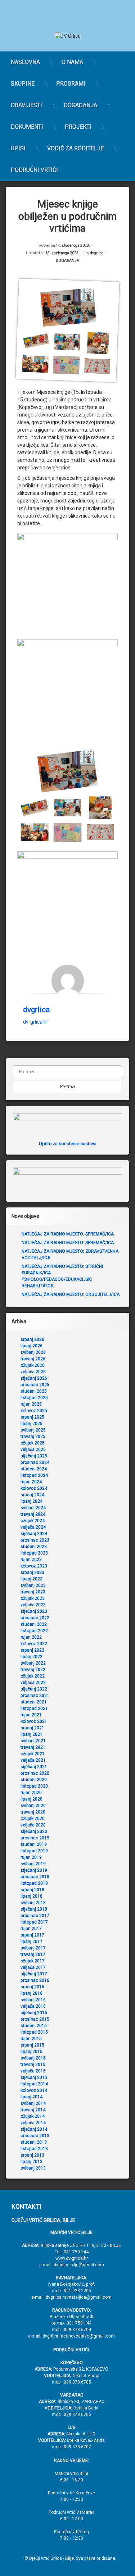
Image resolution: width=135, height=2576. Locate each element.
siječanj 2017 (34, 1974)
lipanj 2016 (31, 1993)
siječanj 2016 (34, 2013)
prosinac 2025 (35, 1385)
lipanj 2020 (31, 1799)
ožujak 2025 (33, 1443)
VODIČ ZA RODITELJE (75, 148)
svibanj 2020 (33, 1806)
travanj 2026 (33, 1359)
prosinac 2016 (35, 1980)
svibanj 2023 (33, 1585)
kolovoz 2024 (34, 1488)
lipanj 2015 (31, 2052)
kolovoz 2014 (34, 2090)
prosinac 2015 (35, 2019)
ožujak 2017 (33, 1961)
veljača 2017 (33, 1967)
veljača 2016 (33, 2006)
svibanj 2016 (33, 2000)
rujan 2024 (31, 1482)
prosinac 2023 (35, 1540)
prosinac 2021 (35, 1696)
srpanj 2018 (32, 1890)
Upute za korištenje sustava (68, 1144)
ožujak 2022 (33, 1676)
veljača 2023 (33, 1605)
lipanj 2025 (31, 1424)
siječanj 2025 (34, 1456)
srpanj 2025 (32, 1417)
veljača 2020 (33, 1825)
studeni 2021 (34, 1702)
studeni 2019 (34, 1844)
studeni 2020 (34, 1780)
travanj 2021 (33, 1747)
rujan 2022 (31, 1637)
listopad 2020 (34, 1786)
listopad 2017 (34, 1922)
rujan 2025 (31, 1404)
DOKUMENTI (27, 127)
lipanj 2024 (31, 1501)
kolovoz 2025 (34, 1411)
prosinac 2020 (35, 1773)
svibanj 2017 (33, 1948)
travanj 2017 (33, 1954)
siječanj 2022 (34, 1689)
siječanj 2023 (34, 1611)
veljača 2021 (33, 1760)
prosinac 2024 (35, 1462)
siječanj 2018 (34, 1909)
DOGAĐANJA (80, 105)
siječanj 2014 (34, 2129)
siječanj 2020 (34, 1831)
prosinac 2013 (35, 2136)
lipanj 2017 (31, 1942)
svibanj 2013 (33, 2168)
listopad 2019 (34, 1851)
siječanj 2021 (34, 1767)
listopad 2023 (34, 1553)
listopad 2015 (34, 2032)
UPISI (18, 148)
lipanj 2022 (31, 1657)
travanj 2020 (33, 1812)
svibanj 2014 (33, 2103)
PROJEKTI (78, 127)
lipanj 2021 (31, 1734)
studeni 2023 (34, 1547)
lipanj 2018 (31, 1896)
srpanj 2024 (32, 1495)
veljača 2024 (33, 1527)
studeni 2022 (34, 1624)
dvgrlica (97, 253)
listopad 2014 (34, 2084)
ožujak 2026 (33, 1365)
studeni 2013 (34, 2142)
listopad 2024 (34, 1475)
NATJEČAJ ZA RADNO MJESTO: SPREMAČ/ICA (68, 1234)
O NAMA (72, 62)
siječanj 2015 (34, 2077)
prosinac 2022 (35, 1618)
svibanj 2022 (33, 1663)
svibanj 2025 (33, 1430)
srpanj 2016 (32, 1987)
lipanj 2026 (31, 1346)
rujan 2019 (31, 1857)
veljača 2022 (33, 1683)
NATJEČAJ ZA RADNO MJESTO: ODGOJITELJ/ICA (71, 1294)
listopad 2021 (34, 1708)
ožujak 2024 (33, 1521)
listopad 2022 (34, 1631)
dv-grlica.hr (36, 1022)
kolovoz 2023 (34, 1566)
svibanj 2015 (33, 2058)
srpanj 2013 (32, 2155)
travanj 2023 (33, 1592)
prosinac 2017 (35, 1916)
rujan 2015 (31, 2039)
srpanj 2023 (32, 1573)
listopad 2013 (34, 2149)
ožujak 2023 (33, 1598)
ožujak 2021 (33, 1754)
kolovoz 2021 (34, 1721)
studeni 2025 (34, 1391)
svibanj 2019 (33, 1864)
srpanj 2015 (32, 2045)
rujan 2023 (31, 1560)
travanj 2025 (33, 1437)
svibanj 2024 (33, 1508)
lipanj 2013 (31, 2162)
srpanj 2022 (32, 1650)
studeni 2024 (34, 1469)
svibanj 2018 (33, 1903)
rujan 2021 (31, 1715)
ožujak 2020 (33, 1819)
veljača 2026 (33, 1372)
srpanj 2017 (32, 1935)
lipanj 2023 (31, 1579)
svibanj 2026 (33, 1352)
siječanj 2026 (34, 1378)
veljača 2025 (33, 1449)
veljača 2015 (33, 2071)
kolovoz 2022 (34, 1644)
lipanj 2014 (31, 2097)
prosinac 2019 (35, 1838)
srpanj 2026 (32, 1339)
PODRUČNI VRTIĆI (34, 170)
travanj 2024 (33, 1514)
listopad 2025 (34, 1398)
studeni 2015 (34, 2026)
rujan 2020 (31, 1793)
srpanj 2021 (32, 1728)
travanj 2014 (33, 2110)
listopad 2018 (34, 1883)
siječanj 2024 (34, 1534)
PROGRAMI (71, 84)
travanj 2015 (33, 2065)
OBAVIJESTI (26, 105)
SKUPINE (23, 84)
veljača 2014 (33, 2123)
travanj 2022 (33, 1670)
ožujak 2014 (33, 2116)
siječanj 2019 (34, 1870)
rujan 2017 (31, 1929)
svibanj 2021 (33, 1741)
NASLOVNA (25, 62)
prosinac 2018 (35, 1877)
